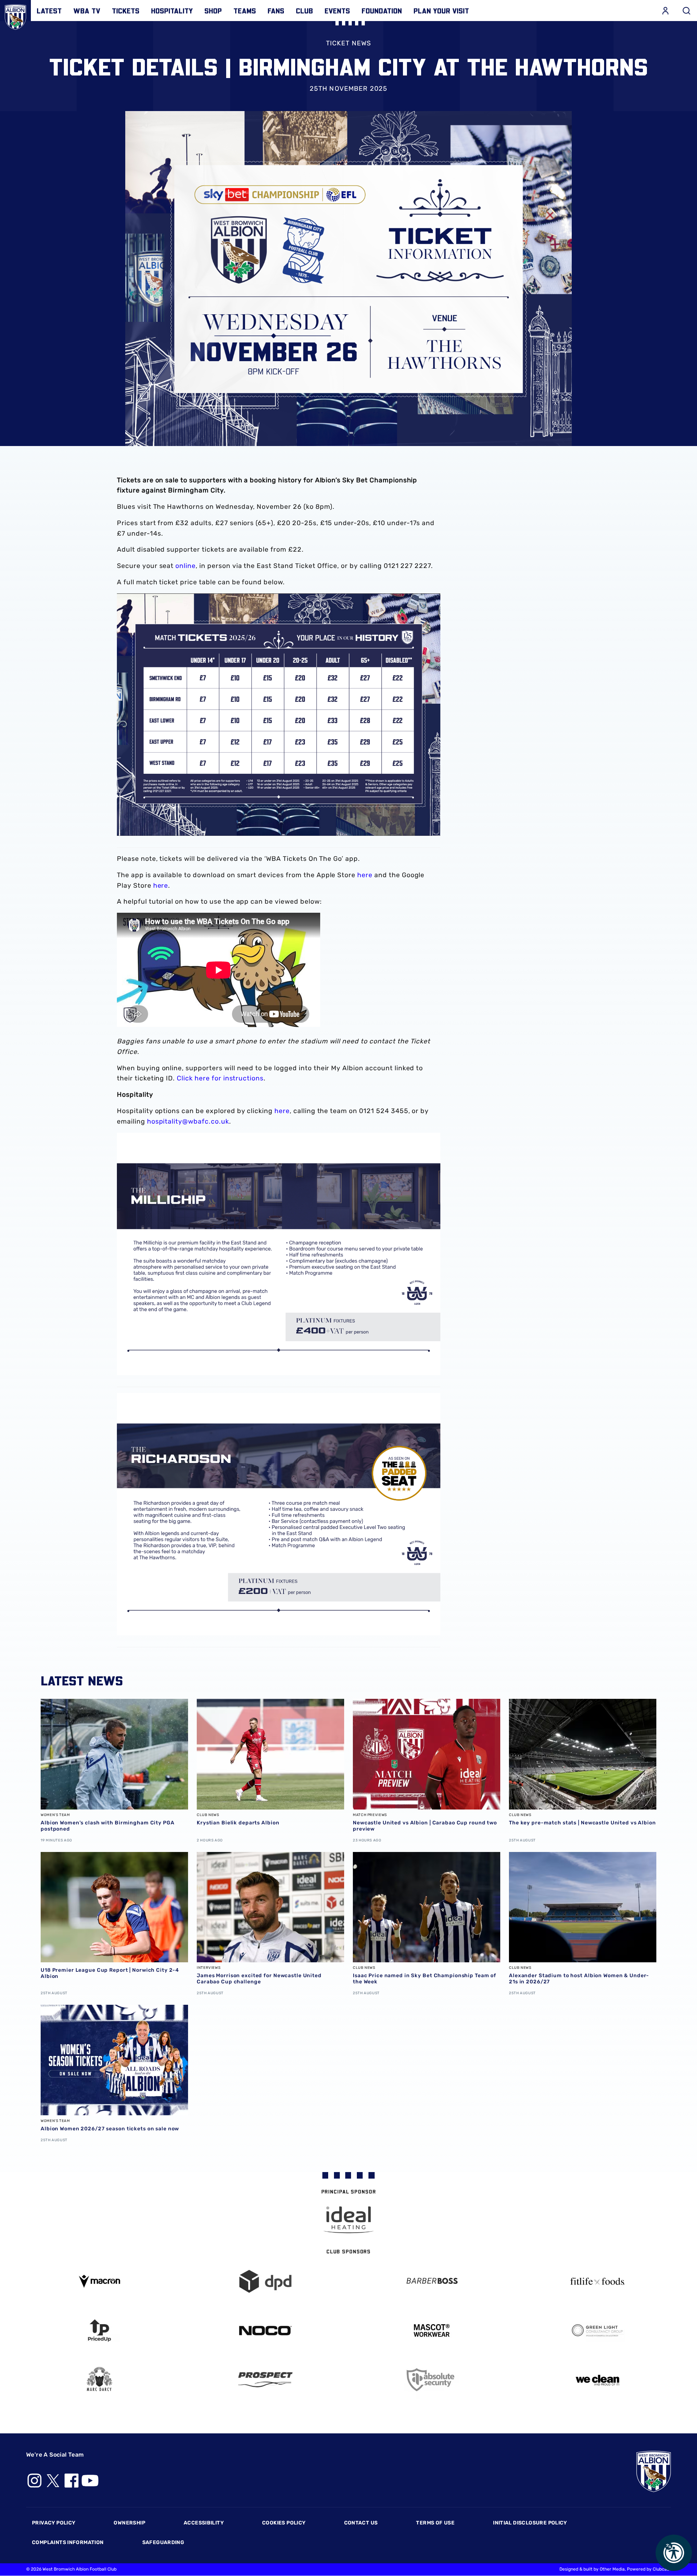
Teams (245, 11)
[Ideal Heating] (348, 2220)
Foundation (382, 11)
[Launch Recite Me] (674, 2553)
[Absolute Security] (432, 2380)
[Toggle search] (686, 11)
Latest (49, 11)
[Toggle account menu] (665, 11)
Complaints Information (68, 2542)
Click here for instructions (220, 1078)
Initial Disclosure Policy (530, 2523)
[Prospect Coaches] (266, 2380)
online (186, 566)
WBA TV (87, 11)
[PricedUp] (99, 2330)
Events (337, 11)
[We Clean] (598, 2379)
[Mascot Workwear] (432, 2330)
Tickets (126, 11)
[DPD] (266, 2281)
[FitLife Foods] (598, 2281)
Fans (276, 11)
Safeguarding (163, 2542)
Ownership (129, 2523)
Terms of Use (435, 2523)
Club (304, 11)
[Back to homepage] (15, 15)
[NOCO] (266, 2330)
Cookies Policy (284, 2523)
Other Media (612, 2569)
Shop (213, 11)
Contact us (361, 2523)
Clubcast (662, 2569)
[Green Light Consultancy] (598, 2330)
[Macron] (99, 2281)
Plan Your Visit (441, 11)
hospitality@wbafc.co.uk (188, 1121)
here (365, 875)
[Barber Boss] (432, 2281)
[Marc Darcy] (99, 2379)
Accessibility (204, 2523)
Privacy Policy (54, 2523)
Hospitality (172, 11)
